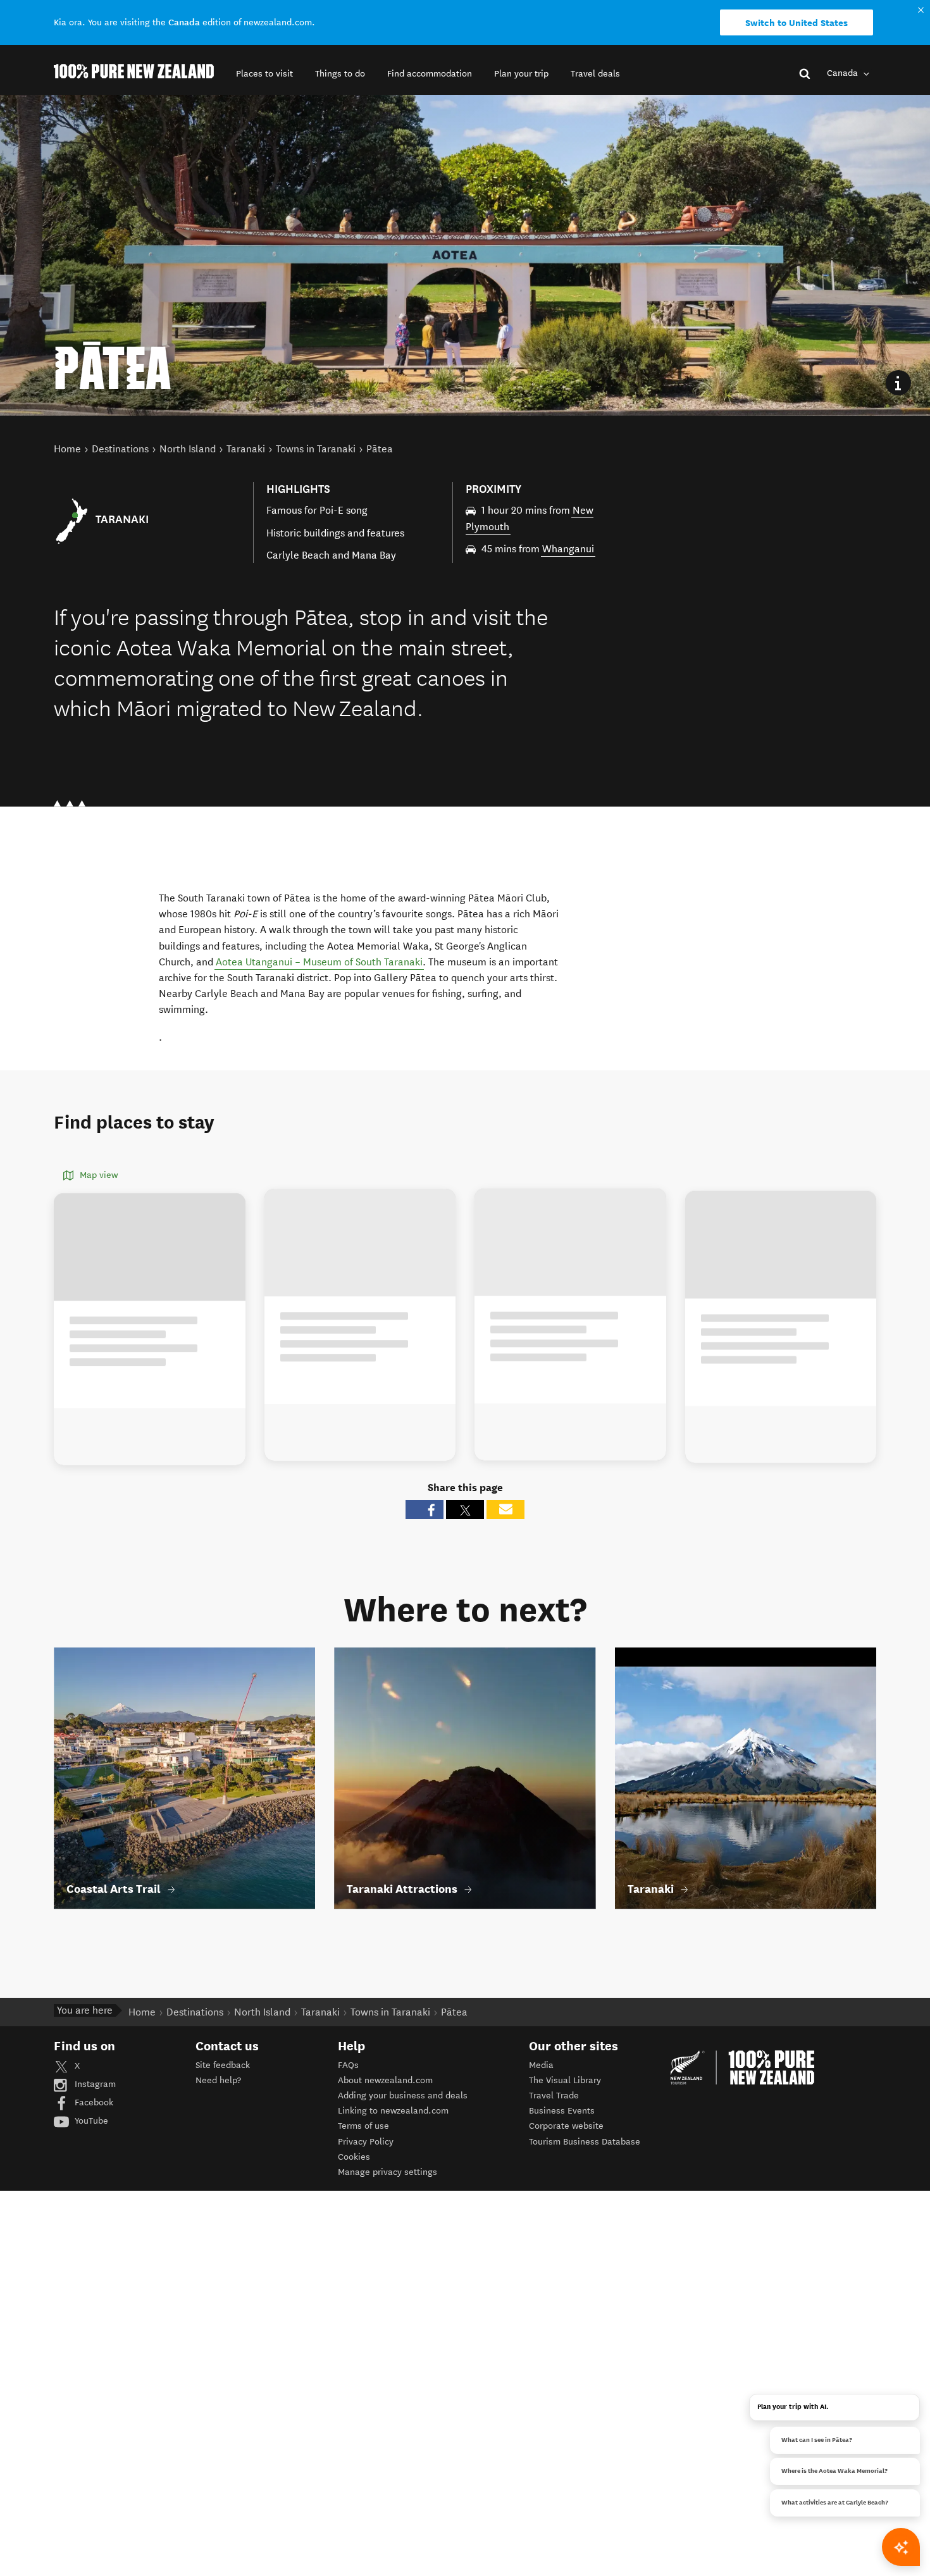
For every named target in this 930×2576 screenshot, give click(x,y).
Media (541, 2065)
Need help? (218, 2080)
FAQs (348, 2065)
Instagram (94, 2084)
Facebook (93, 2102)
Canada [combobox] (844, 73)
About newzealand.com (385, 2080)
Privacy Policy (366, 2142)
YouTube (90, 2121)
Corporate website (566, 2126)
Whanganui (568, 549)
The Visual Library (565, 2080)
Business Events (562, 2111)
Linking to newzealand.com (393, 2111)
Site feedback (223, 2065)
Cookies (354, 2157)
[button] (264, 74)
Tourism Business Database (585, 2142)
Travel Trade (554, 2096)
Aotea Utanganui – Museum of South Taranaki (319, 962)
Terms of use (363, 2126)
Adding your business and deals (403, 2096)
